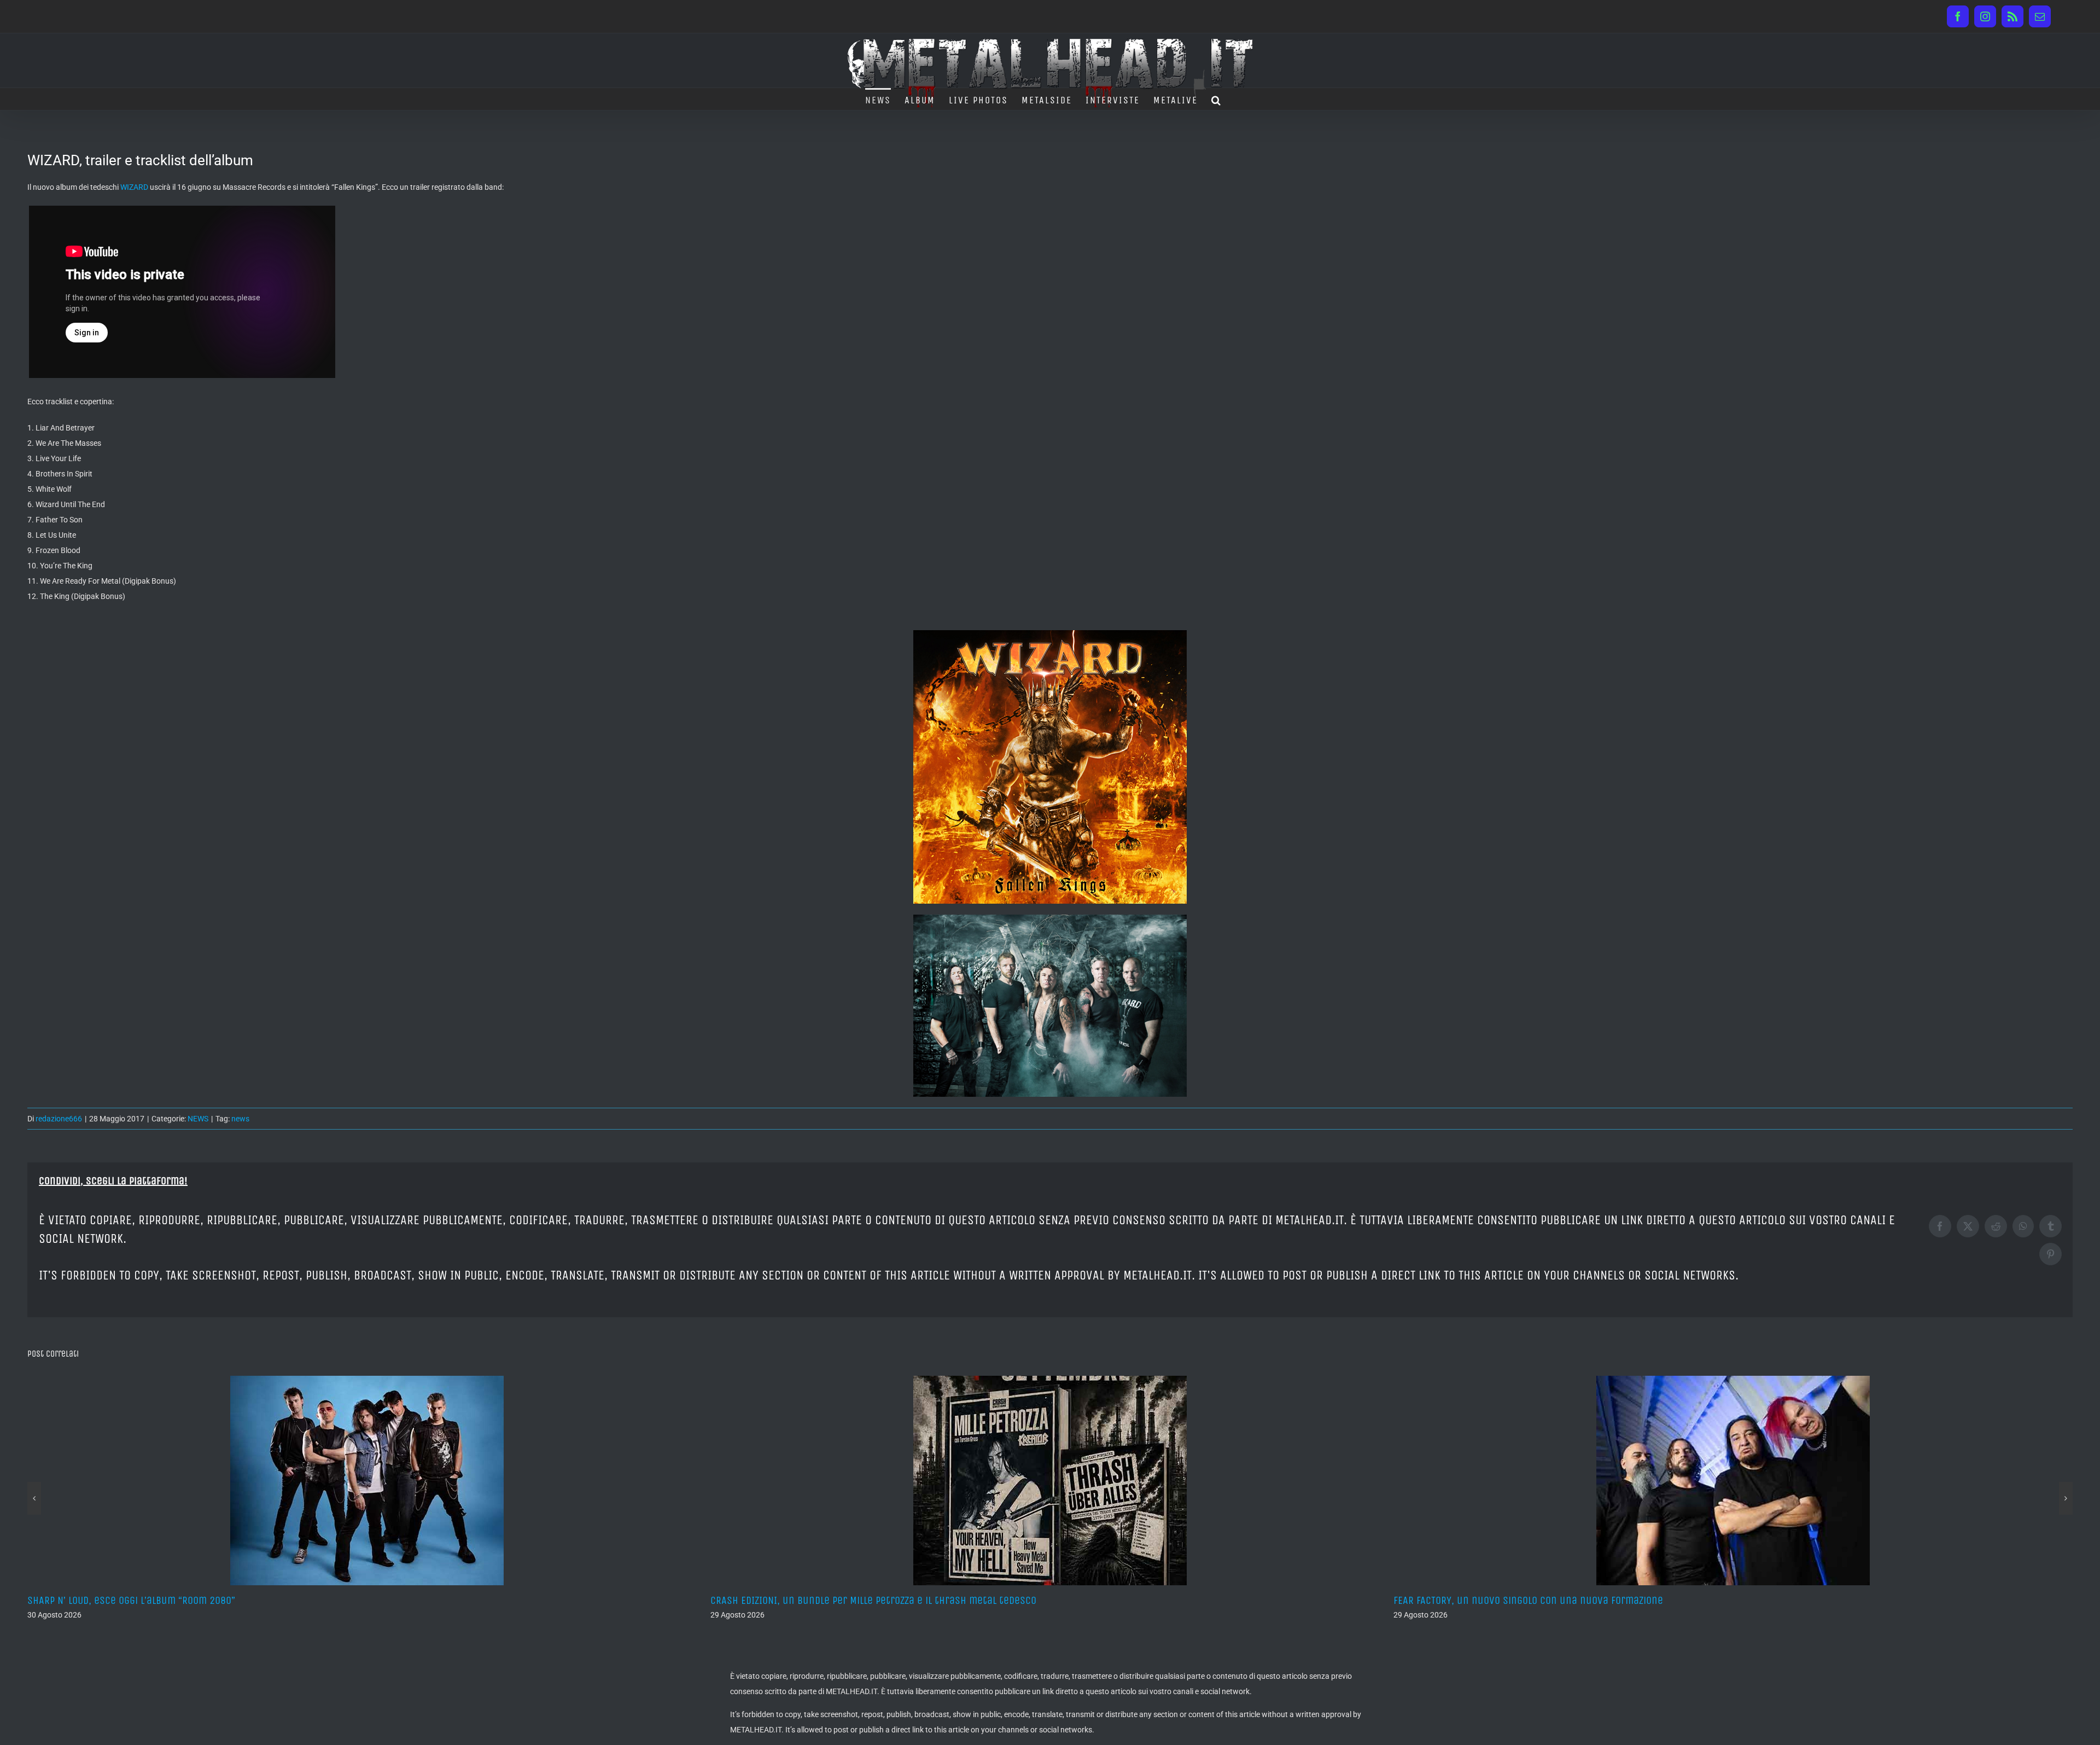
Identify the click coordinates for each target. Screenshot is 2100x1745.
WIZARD (134, 187)
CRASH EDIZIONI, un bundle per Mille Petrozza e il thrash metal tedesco (190, 1600)
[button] (1217, 99)
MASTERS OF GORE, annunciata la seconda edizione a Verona (1529, 1600)
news (240, 1119)
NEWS (198, 1119)
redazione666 (59, 1119)
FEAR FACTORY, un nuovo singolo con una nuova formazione (845, 1600)
